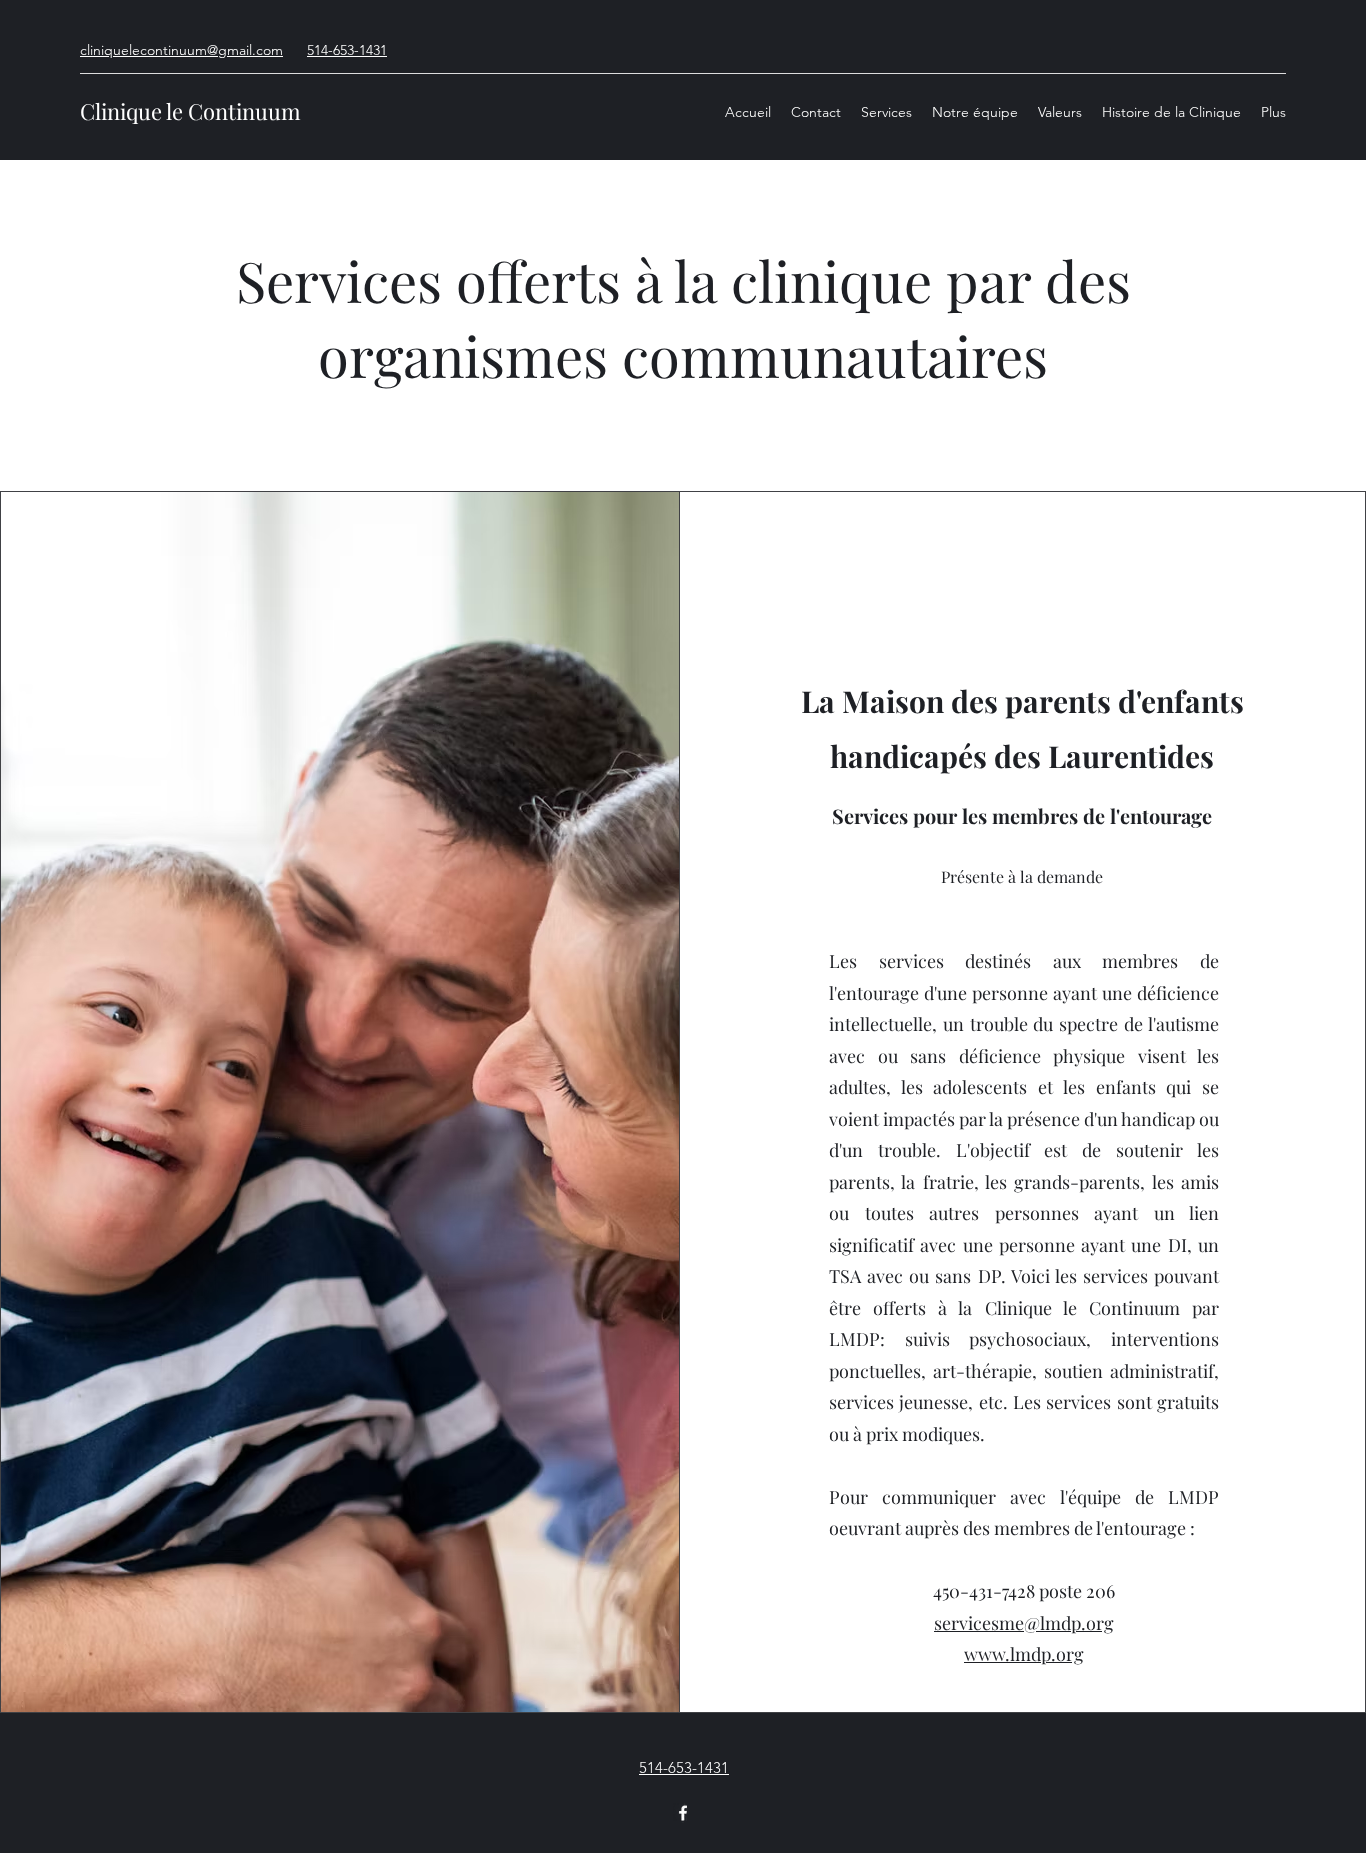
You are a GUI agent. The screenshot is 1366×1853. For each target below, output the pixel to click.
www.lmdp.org (1024, 1654)
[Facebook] (683, 1813)
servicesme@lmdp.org (1024, 1623)
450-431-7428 (984, 1591)
